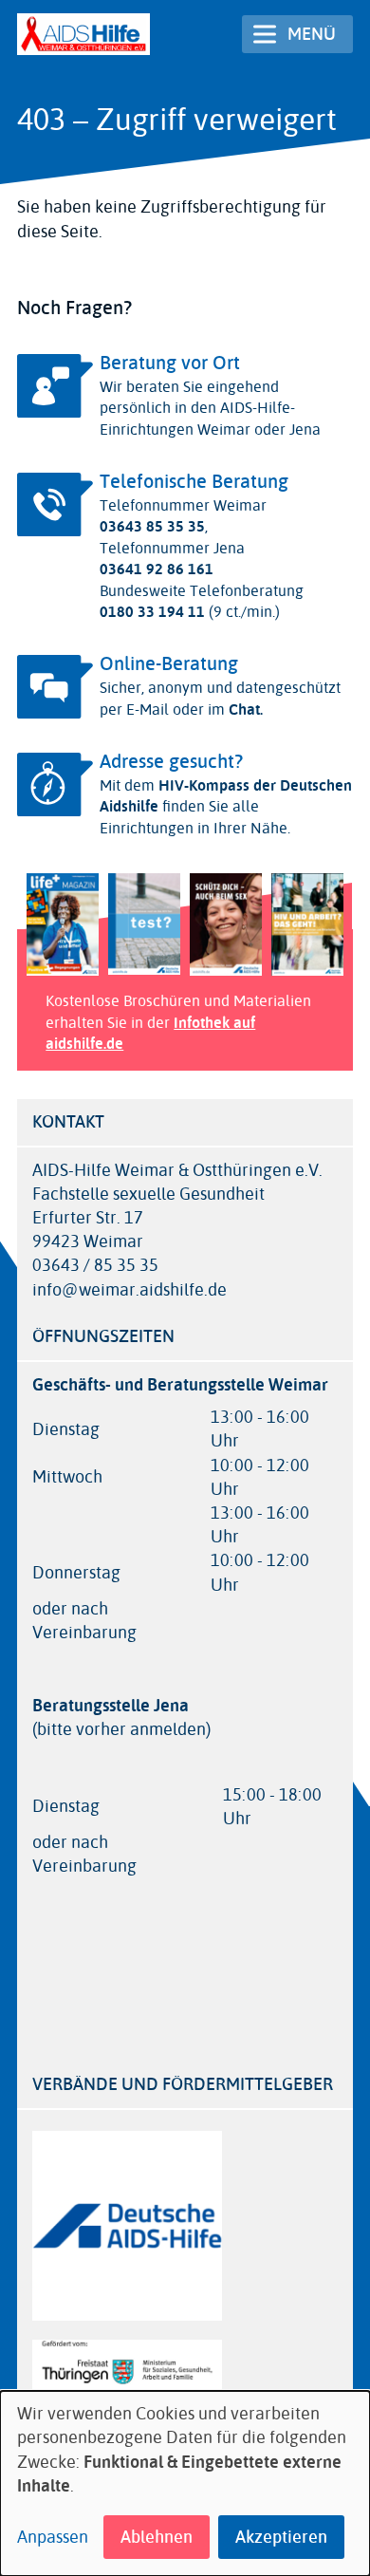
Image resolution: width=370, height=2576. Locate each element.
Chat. (244, 709)
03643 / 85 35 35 (95, 1266)
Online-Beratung (169, 664)
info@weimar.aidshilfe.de (129, 1290)
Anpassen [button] (53, 2538)
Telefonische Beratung (194, 482)
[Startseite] (83, 35)
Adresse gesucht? (171, 762)
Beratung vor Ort (170, 363)
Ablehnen (157, 2537)
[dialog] (185, 2483)
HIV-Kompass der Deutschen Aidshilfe (226, 796)
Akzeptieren (281, 2537)
